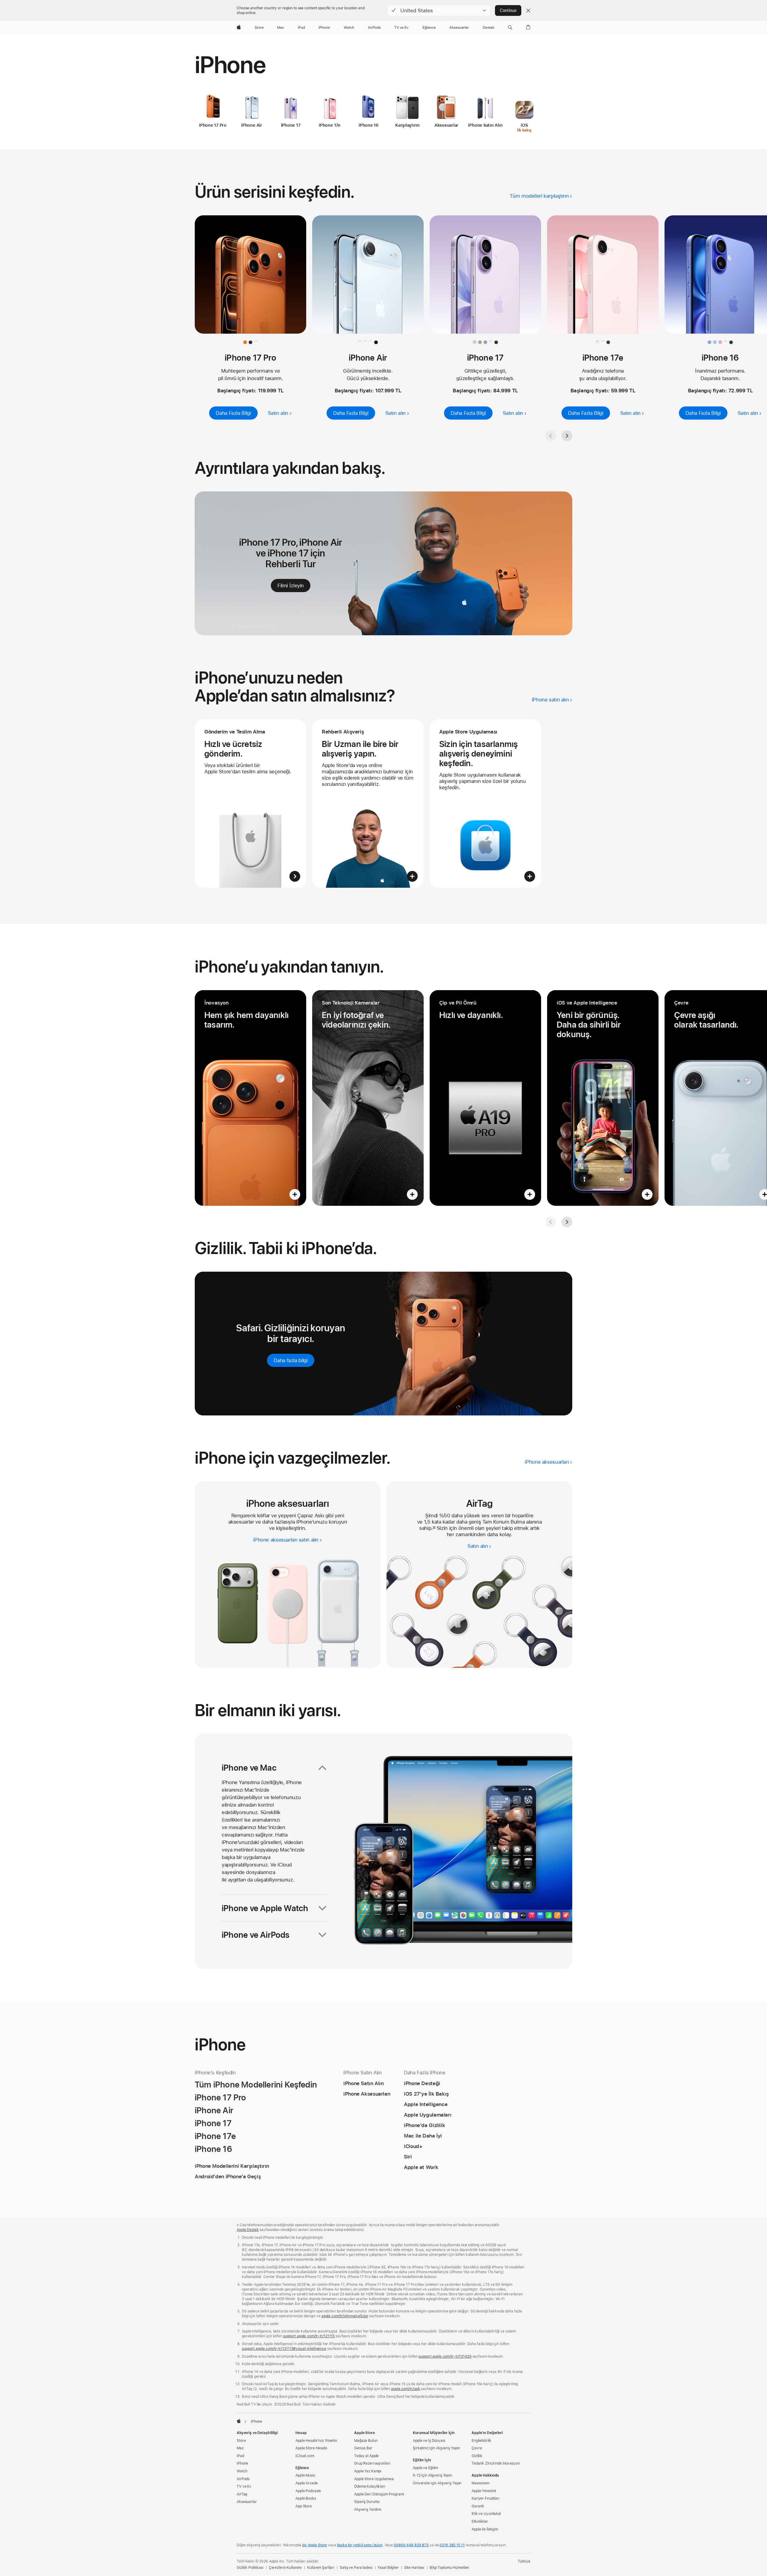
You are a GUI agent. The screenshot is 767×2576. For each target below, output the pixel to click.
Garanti (478, 2506)
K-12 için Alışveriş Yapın (432, 2475)
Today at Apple (366, 2456)
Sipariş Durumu (367, 2502)
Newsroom (480, 2483)
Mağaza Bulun (366, 2441)
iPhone (242, 2463)
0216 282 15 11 (452, 2545)
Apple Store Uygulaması (374, 2479)
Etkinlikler (480, 2521)
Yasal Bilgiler (388, 2568)
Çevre (477, 2448)
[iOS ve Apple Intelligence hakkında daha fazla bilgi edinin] (603, 1098)
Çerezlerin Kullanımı (285, 2568)
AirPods (243, 2479)
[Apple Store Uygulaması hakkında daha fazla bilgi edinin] (485, 803)
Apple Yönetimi (484, 2491)
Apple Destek (248, 2230)
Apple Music (305, 2475)
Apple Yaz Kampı (368, 2471)
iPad (240, 2456)
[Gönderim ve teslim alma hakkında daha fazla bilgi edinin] (250, 803)
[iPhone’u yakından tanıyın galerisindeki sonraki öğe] (567, 1222)
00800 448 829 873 (411, 2545)
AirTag (242, 2494)
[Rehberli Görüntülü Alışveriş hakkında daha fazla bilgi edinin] (368, 803)
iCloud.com (305, 2456)
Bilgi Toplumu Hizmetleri (449, 2568)
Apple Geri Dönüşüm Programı (379, 2494)
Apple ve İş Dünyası (429, 2441)
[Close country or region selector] (528, 10)
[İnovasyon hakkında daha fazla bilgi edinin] (250, 1098)
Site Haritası (414, 2568)
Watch (242, 2471)
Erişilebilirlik (481, 2441)
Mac (240, 2448)
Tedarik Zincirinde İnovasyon (496, 2463)
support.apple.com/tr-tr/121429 (445, 2356)
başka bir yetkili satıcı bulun (360, 2545)
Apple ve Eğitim (425, 2468)
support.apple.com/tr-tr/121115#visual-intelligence (284, 2349)
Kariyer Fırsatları (486, 2498)
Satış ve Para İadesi (356, 2568)
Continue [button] (508, 10)
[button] (439, 10)
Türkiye (524, 2561)
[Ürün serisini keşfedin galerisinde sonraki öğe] (567, 436)
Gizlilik (477, 2456)
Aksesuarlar (247, 2502)
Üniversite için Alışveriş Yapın (437, 2483)
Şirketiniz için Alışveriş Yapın (436, 2448)
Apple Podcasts (308, 2491)
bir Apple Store (315, 2545)
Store (241, 2441)
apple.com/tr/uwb (406, 2389)
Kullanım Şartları (321, 2568)
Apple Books (306, 2498)
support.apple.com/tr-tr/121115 (309, 2336)
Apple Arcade (307, 2483)
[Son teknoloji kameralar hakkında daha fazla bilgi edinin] (368, 1098)
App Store (304, 2506)
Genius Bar (363, 2448)
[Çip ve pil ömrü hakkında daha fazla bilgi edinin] (485, 1098)
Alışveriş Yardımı (368, 2510)
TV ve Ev (244, 2486)
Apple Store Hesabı (311, 2448)
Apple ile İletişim (485, 2529)
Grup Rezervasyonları (372, 2463)
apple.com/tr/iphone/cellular (345, 2316)
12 (434, 1528)
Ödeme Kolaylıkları (370, 2486)
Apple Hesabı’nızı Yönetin (316, 2441)
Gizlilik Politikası (250, 2568)
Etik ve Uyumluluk (486, 2514)
